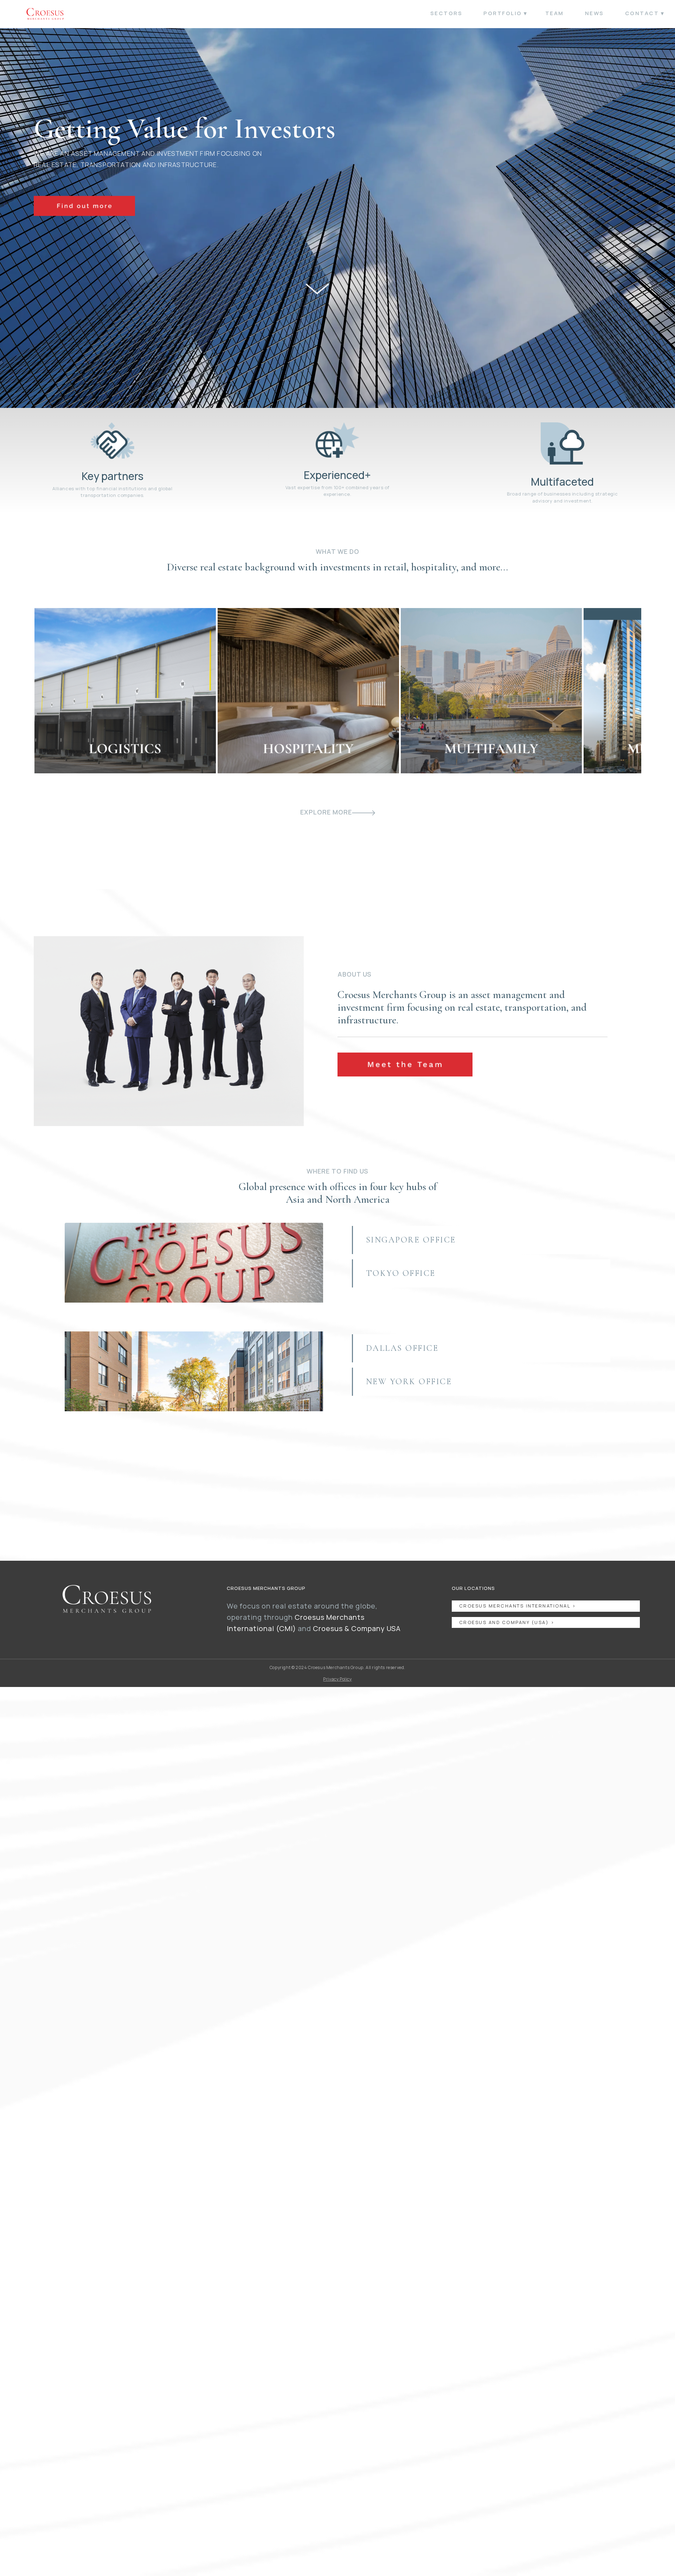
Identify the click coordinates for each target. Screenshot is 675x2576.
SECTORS (446, 13)
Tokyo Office (401, 1273)
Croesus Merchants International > (518, 1606)
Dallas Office (402, 1348)
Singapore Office (411, 1240)
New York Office (409, 1382)
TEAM (555, 13)
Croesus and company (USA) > (507, 1622)
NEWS (594, 13)
